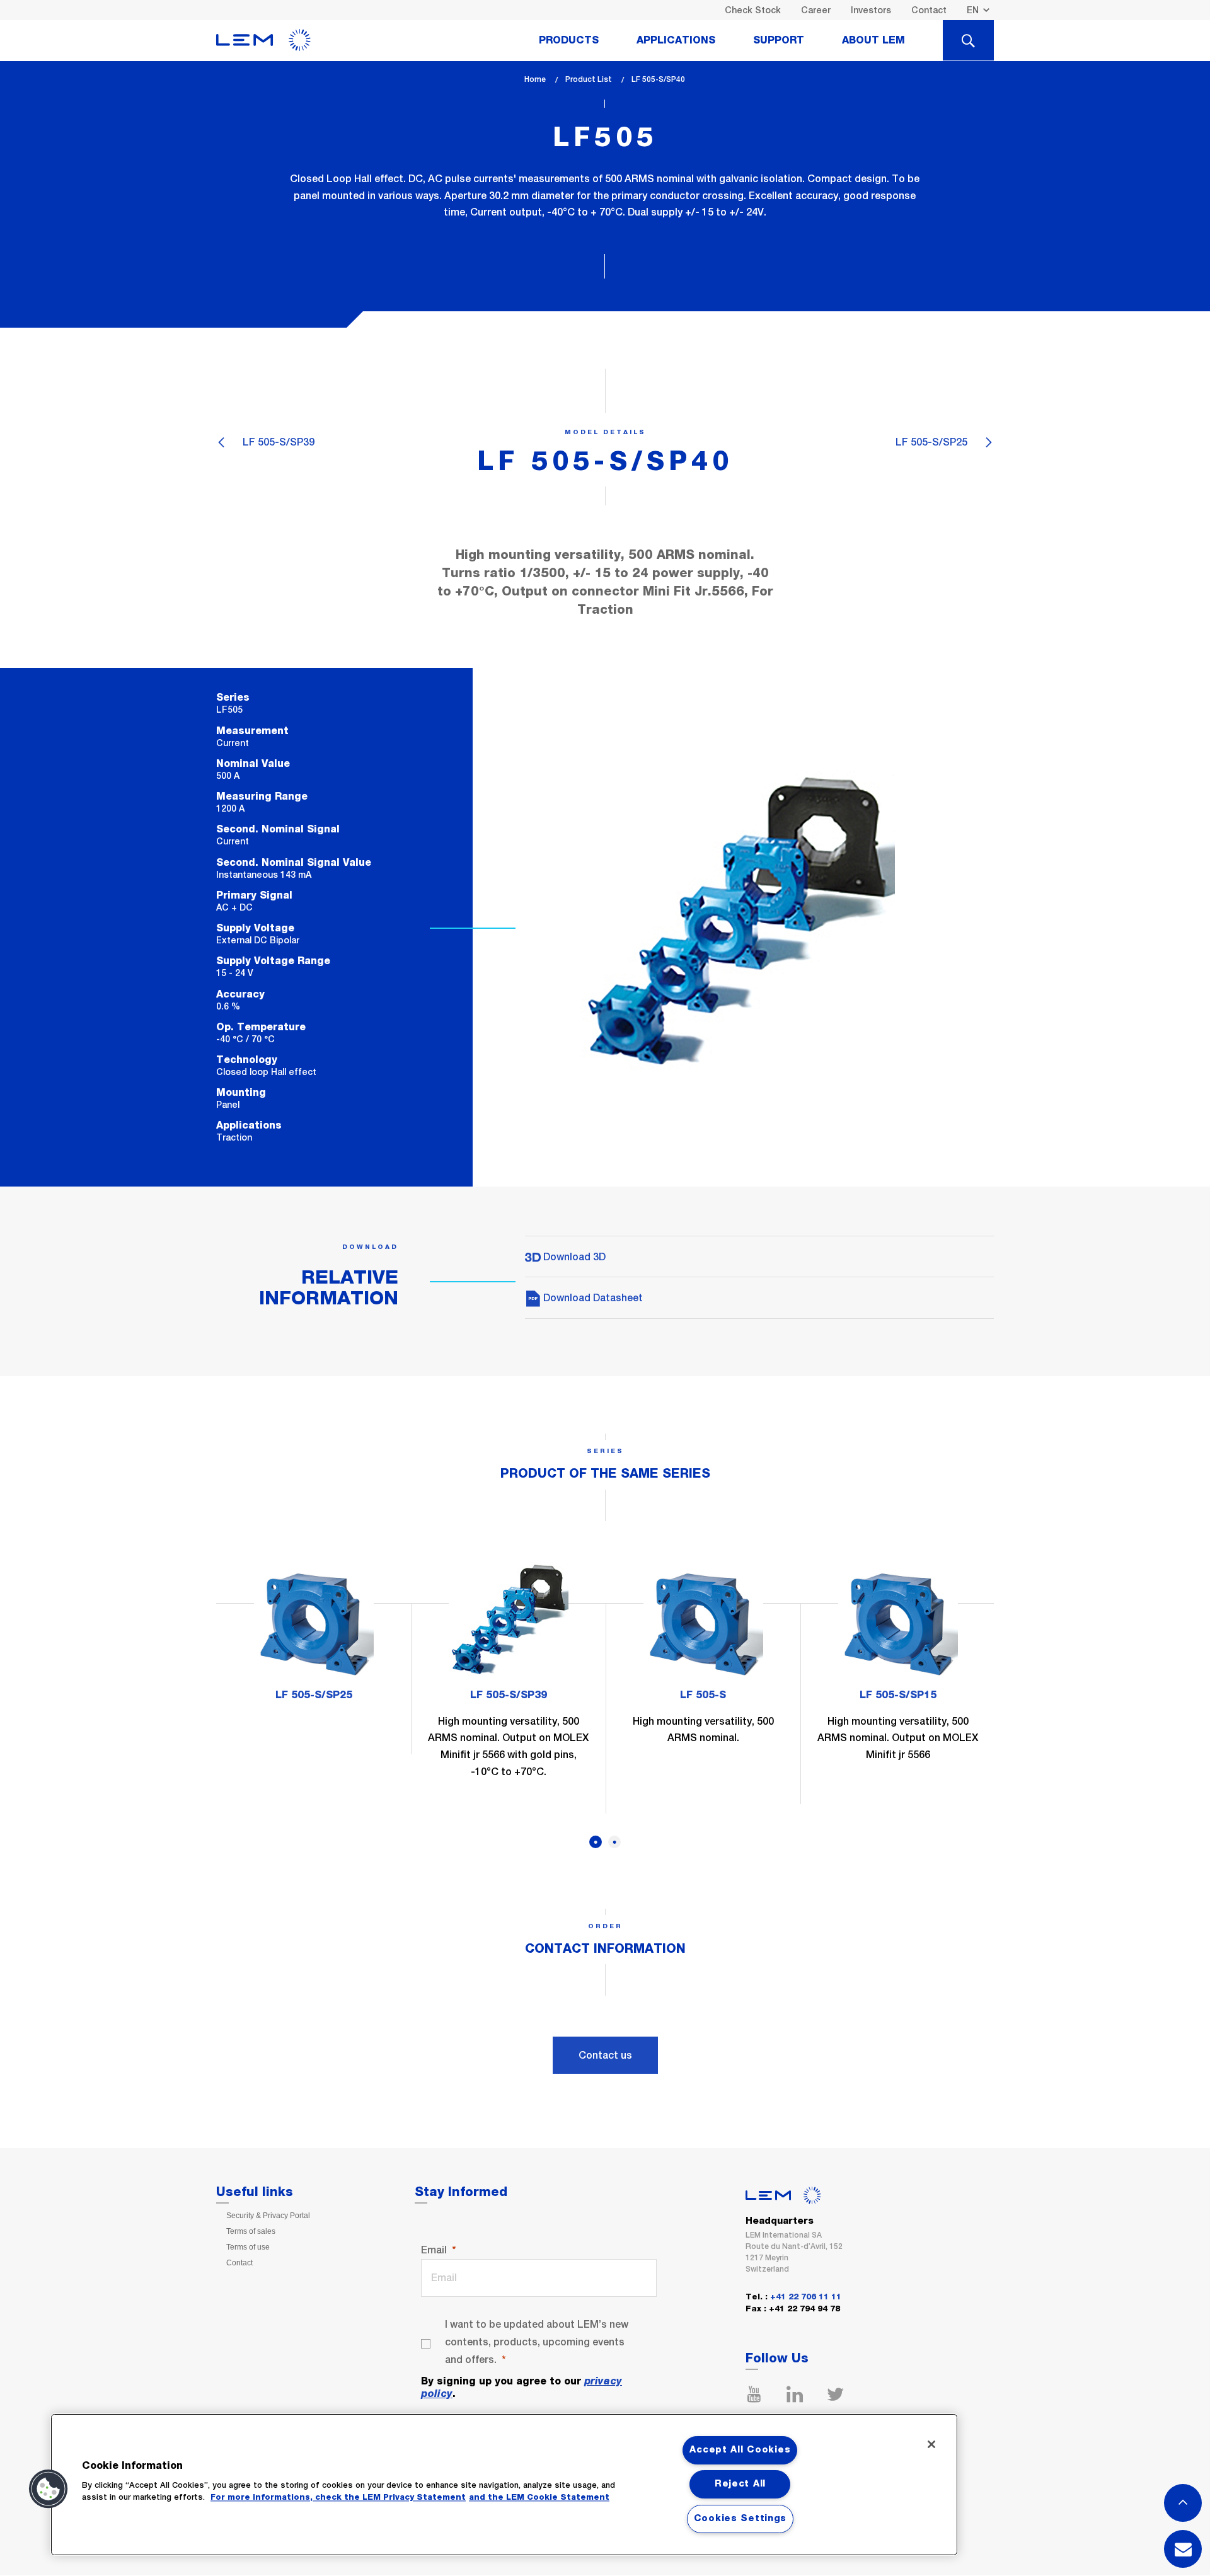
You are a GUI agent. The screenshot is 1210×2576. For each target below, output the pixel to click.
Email (434, 2250)
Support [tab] (779, 40)
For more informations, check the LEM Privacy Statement (338, 2498)
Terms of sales (251, 2231)
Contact (929, 10)
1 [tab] (596, 1842)
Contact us (605, 2055)
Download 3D (573, 1257)
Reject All (740, 2484)
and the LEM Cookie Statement (539, 2498)
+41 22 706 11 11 (806, 2297)
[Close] (931, 2444)
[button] (49, 2489)
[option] (314, 1638)
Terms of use (248, 2247)
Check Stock (753, 10)
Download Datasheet (592, 1298)
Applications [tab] (676, 40)
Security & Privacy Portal (268, 2216)
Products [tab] (569, 40)
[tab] (968, 40)
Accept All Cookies (740, 2450)
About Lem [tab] (873, 40)
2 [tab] (614, 1842)
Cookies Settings (740, 2519)
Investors (871, 10)
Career (816, 10)
